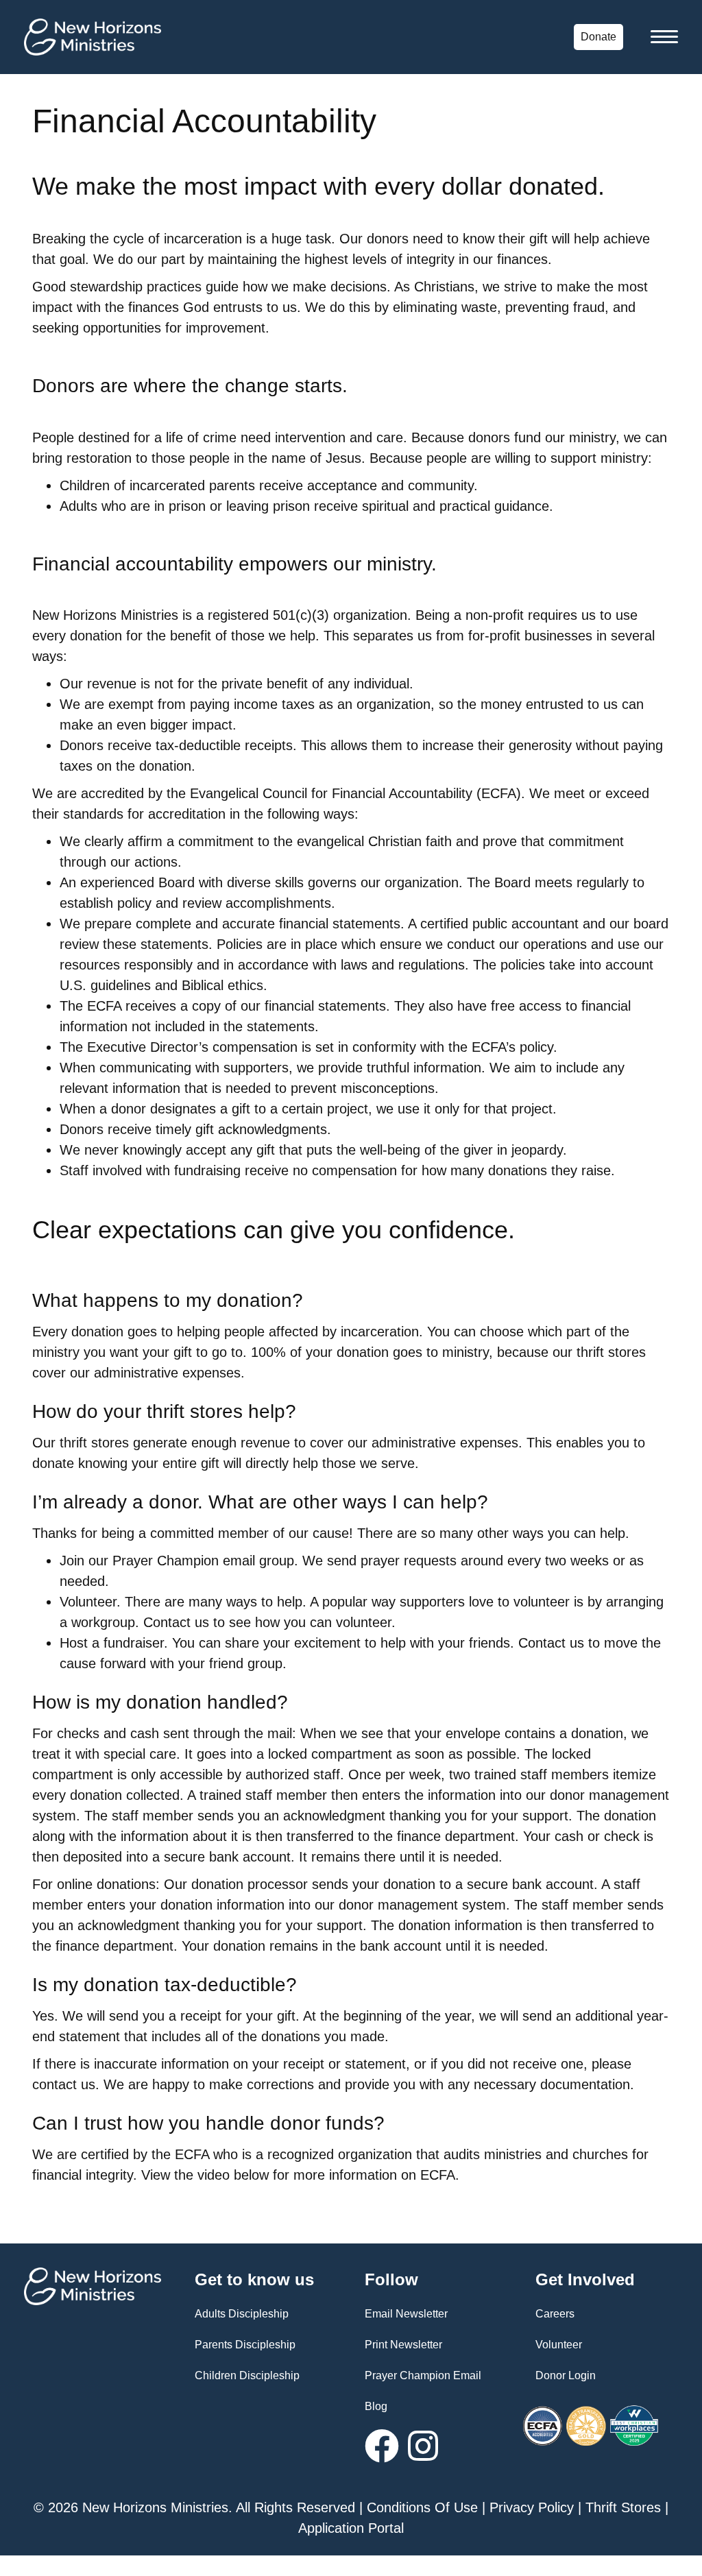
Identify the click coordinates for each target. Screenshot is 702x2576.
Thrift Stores (623, 2507)
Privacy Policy (532, 2507)
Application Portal (351, 2528)
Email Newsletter (406, 2314)
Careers (555, 2314)
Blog (376, 2406)
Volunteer (559, 2345)
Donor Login (566, 2375)
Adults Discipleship (242, 2314)
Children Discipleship (247, 2375)
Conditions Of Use (422, 2507)
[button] (382, 2446)
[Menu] (664, 37)
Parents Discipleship (245, 2345)
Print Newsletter (403, 2345)
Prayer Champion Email (423, 2375)
